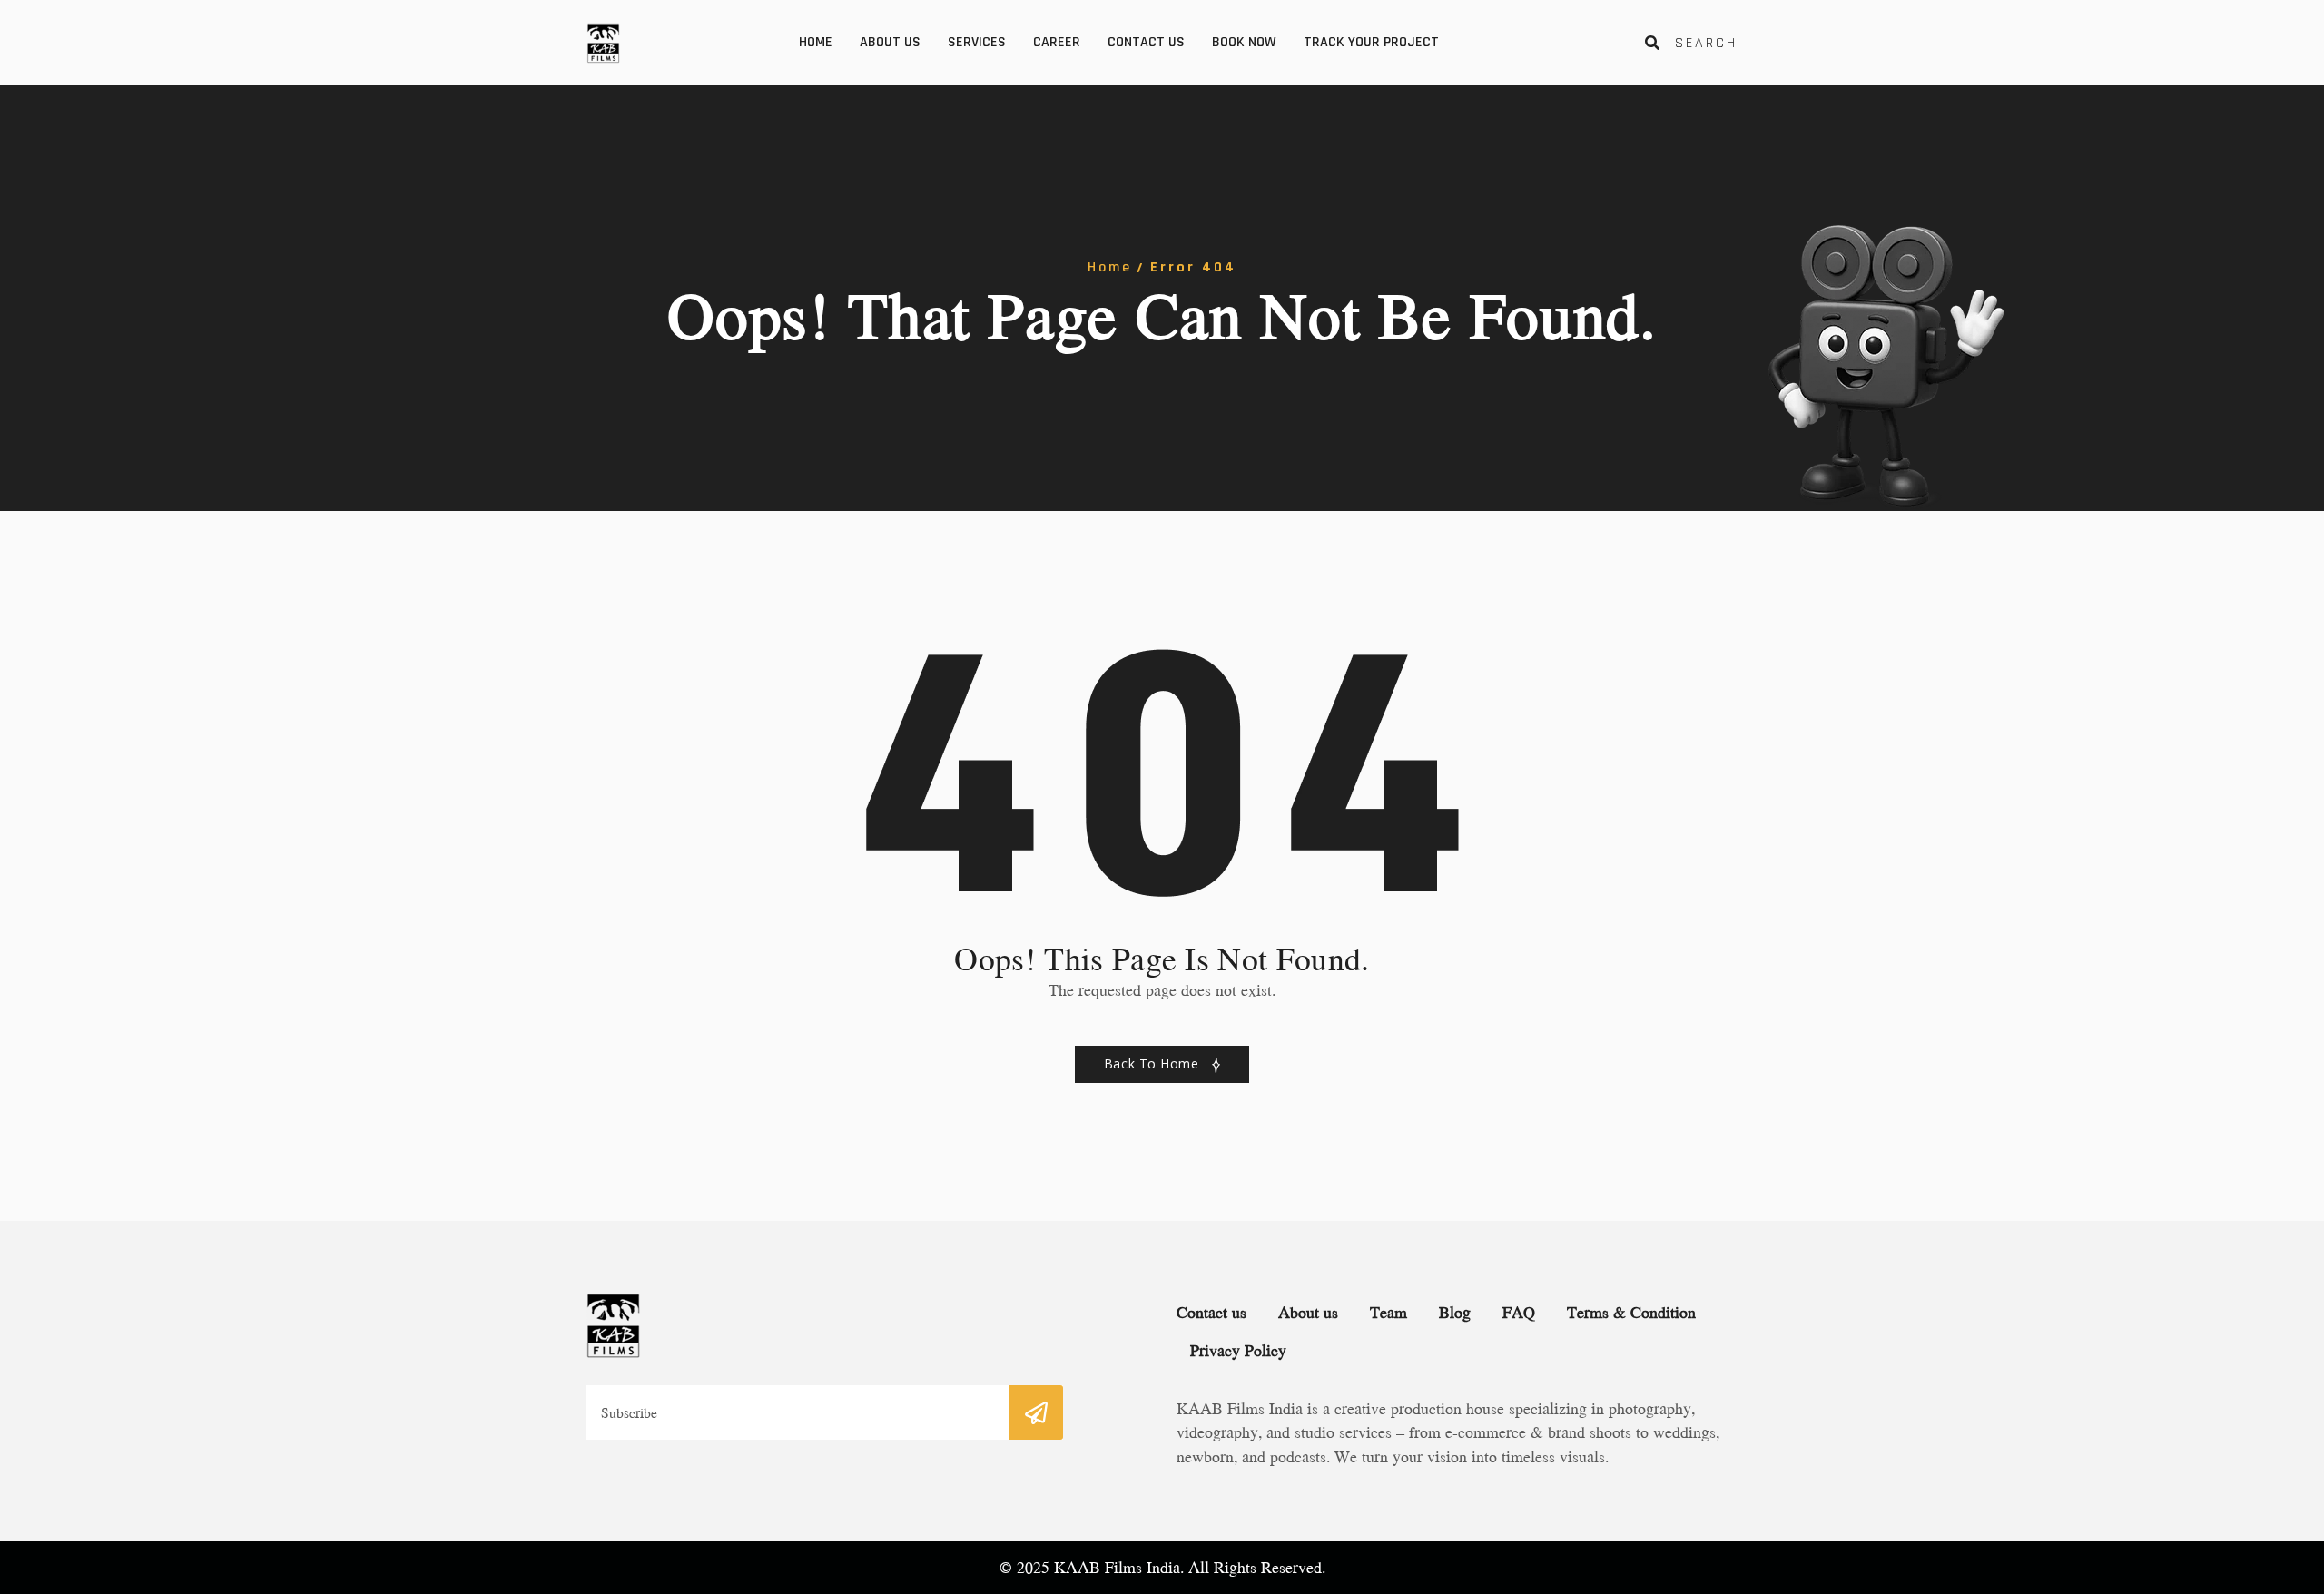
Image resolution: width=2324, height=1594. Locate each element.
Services (977, 42)
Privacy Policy (1238, 1350)
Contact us (1146, 42)
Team (1388, 1312)
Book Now (1244, 42)
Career (1057, 42)
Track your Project (1371, 42)
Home (816, 42)
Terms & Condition (1631, 1312)
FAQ (1519, 1312)
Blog (1455, 1312)
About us (890, 42)
